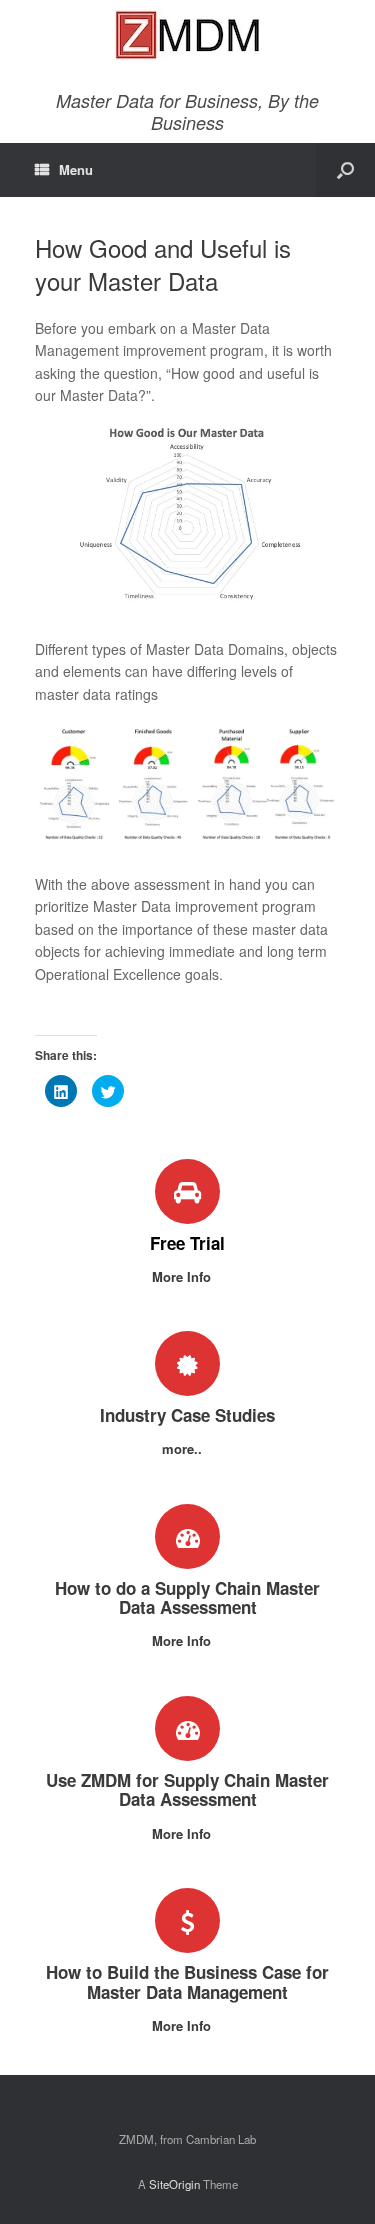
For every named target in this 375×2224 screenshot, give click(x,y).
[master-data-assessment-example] (187, 848)
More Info (183, 1276)
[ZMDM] (187, 35)
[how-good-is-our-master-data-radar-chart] (187, 607)
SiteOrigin (174, 2184)
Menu (76, 169)
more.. (184, 1448)
